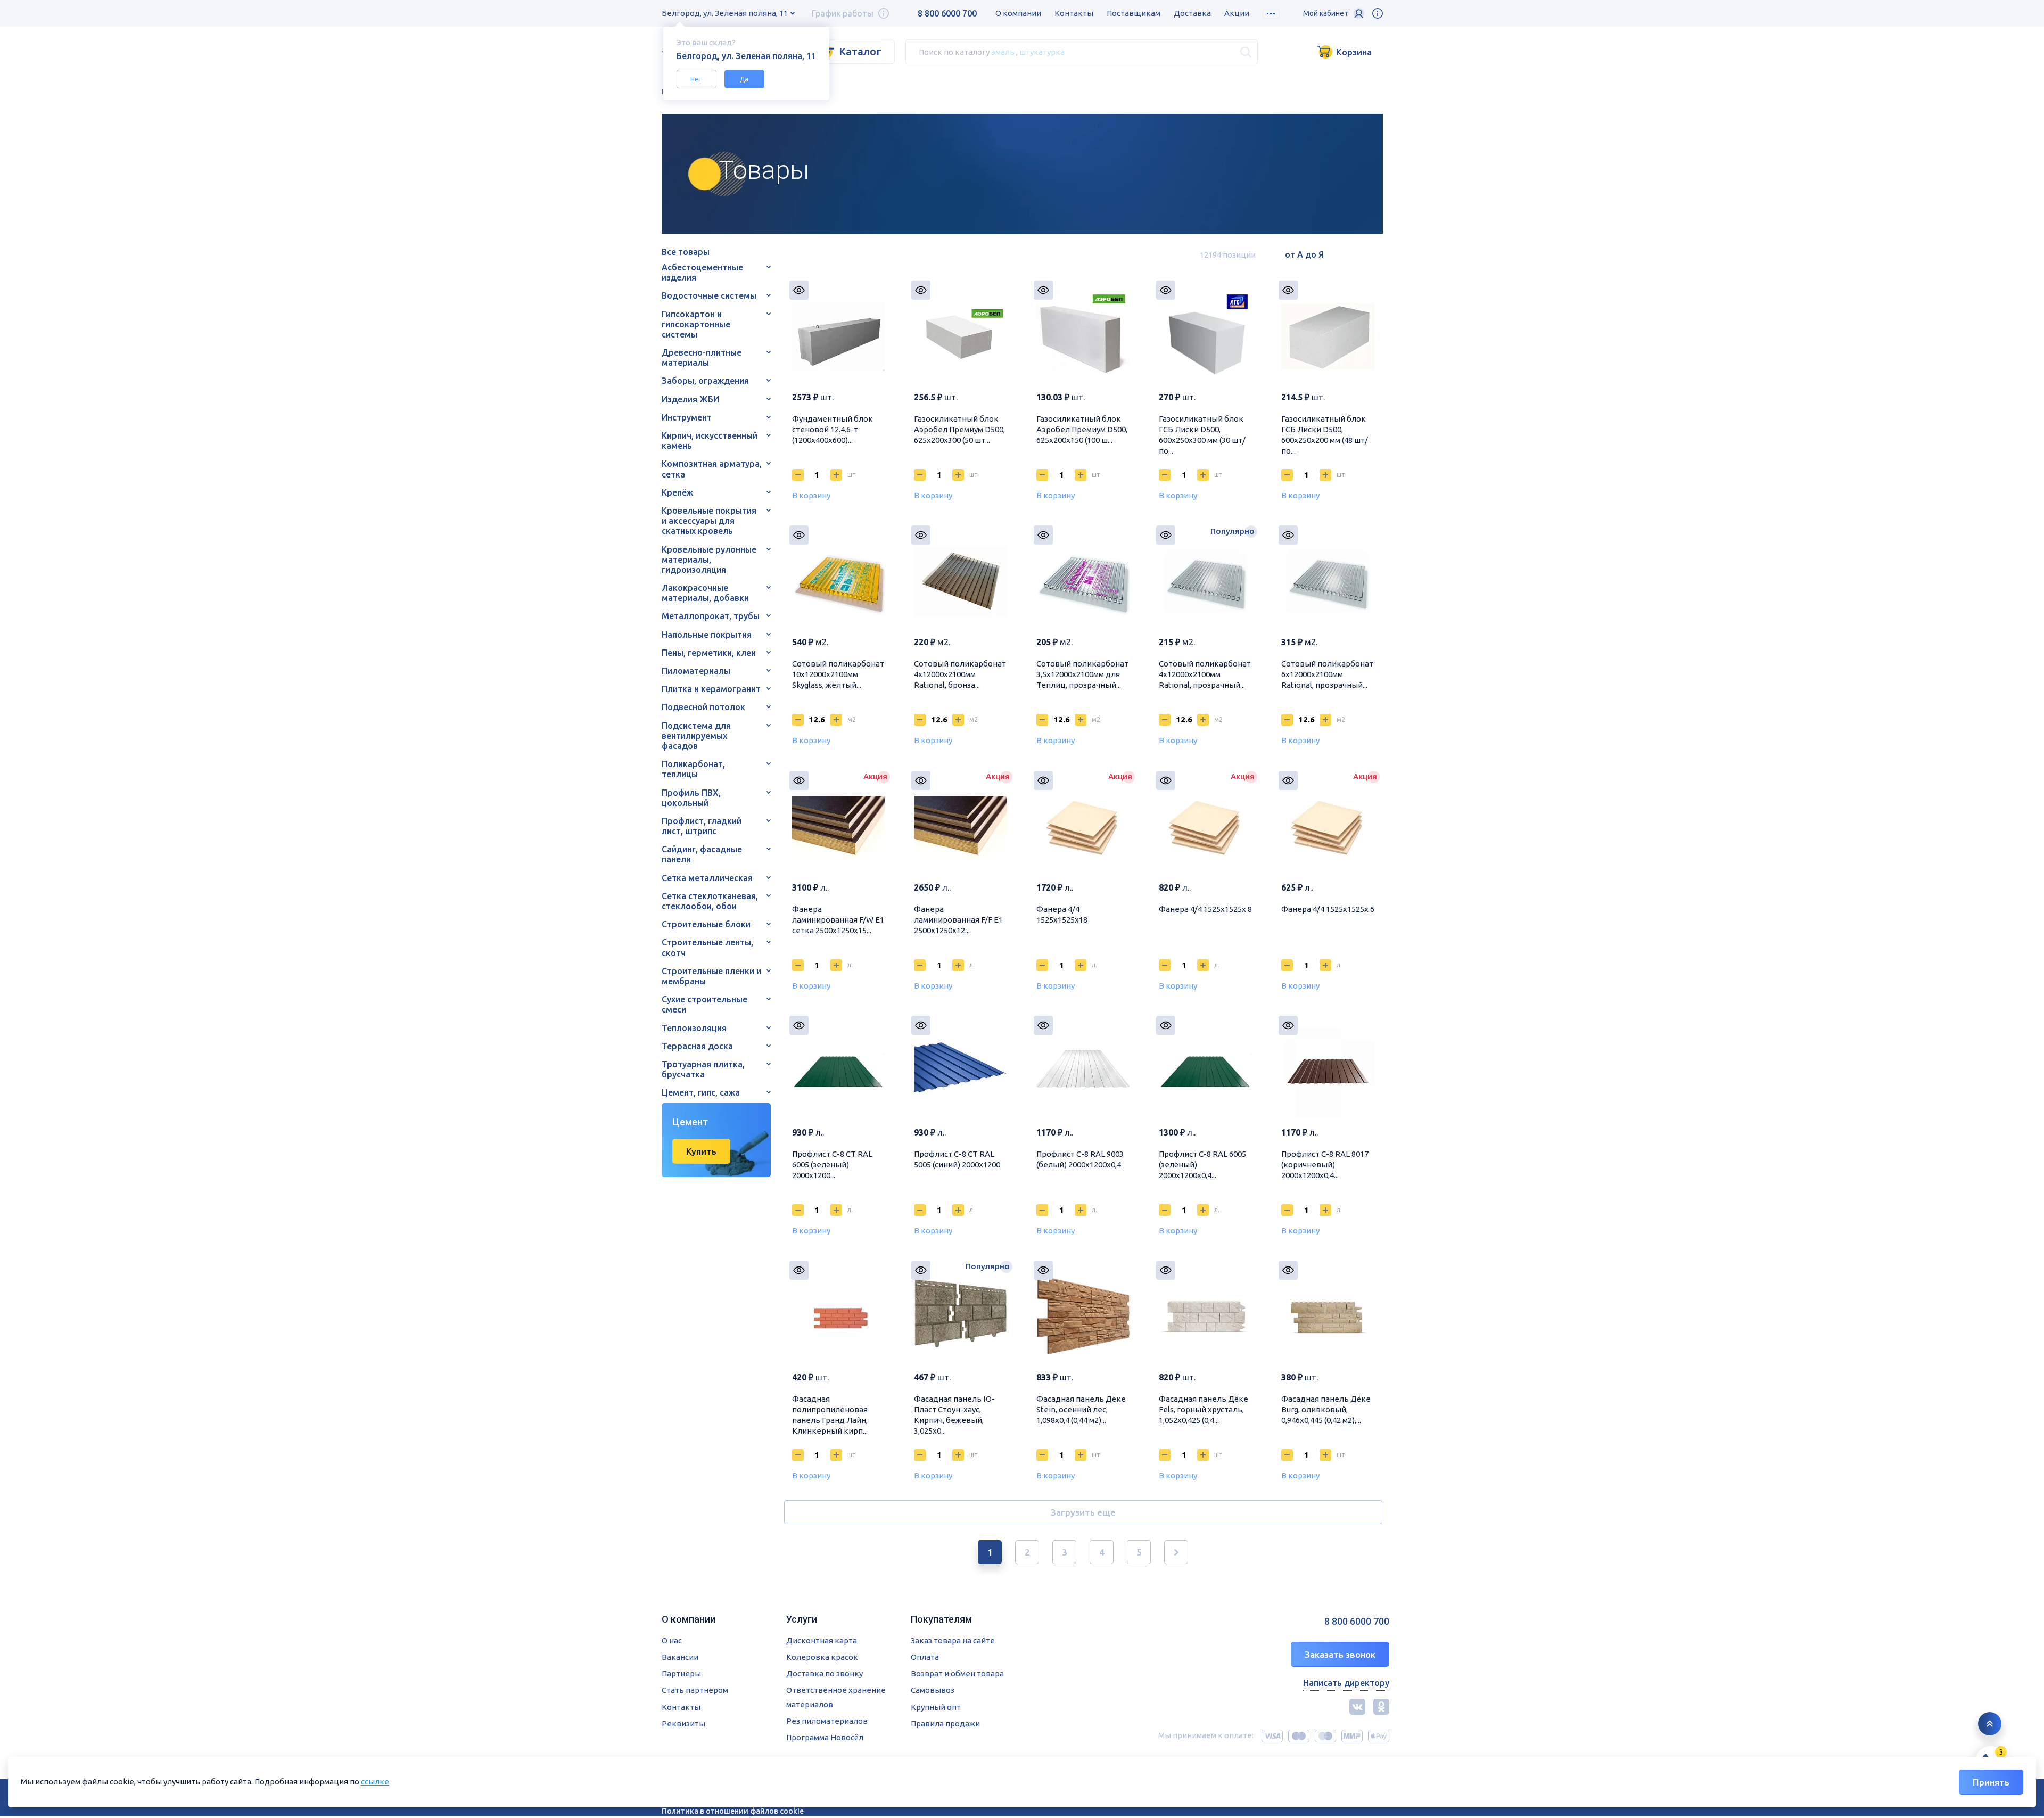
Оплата (925, 1657)
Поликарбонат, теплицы (693, 769)
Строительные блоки (706, 924)
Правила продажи (945, 1724)
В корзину (811, 495)
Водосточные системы (709, 295)
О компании (1018, 13)
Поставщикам (1134, 13)
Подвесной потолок (703, 707)
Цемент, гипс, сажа (701, 1092)
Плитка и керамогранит (711, 689)
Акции (1237, 13)
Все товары (686, 252)
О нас (672, 1640)
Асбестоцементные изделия (702, 272)
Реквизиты (683, 1724)
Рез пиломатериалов (827, 1721)
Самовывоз (933, 1690)
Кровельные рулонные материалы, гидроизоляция (709, 560)
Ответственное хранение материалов (836, 1697)
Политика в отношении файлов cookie (733, 1811)
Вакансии (680, 1657)
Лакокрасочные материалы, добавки (705, 593)
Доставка (1192, 13)
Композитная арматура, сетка (712, 469)
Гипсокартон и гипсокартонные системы (696, 324)
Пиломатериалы (696, 671)
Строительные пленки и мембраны (711, 976)
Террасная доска (697, 1046)
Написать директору (1346, 1683)
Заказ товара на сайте (953, 1640)
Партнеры (681, 1673)
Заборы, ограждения (705, 381)
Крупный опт (936, 1707)
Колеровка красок (822, 1657)
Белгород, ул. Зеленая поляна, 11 (725, 13)
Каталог (860, 51)
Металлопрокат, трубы (711, 616)
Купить (701, 1151)
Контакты (1074, 13)
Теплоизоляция (694, 1028)
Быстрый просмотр (799, 290)
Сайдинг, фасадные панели (702, 854)
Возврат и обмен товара (957, 1673)
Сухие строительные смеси (704, 1004)
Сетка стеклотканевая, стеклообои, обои (710, 901)
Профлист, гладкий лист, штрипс (702, 826)
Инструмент (687, 417)
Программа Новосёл (825, 1737)
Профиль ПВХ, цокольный (691, 798)
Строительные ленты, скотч (707, 947)
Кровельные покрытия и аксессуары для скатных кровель (709, 521)
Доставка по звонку (825, 1673)
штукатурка (1042, 51)
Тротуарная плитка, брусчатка (703, 1069)
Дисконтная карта (822, 1640)
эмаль (1003, 51)
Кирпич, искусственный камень (710, 441)
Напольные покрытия (707, 635)
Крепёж (677, 492)
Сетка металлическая (707, 878)
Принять (1991, 1782)
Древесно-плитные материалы (702, 357)
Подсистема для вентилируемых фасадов (696, 736)
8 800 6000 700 (947, 13)
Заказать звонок (1340, 1654)
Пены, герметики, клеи (709, 653)
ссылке (375, 1782)
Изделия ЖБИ (690, 399)
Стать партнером (695, 1690)
